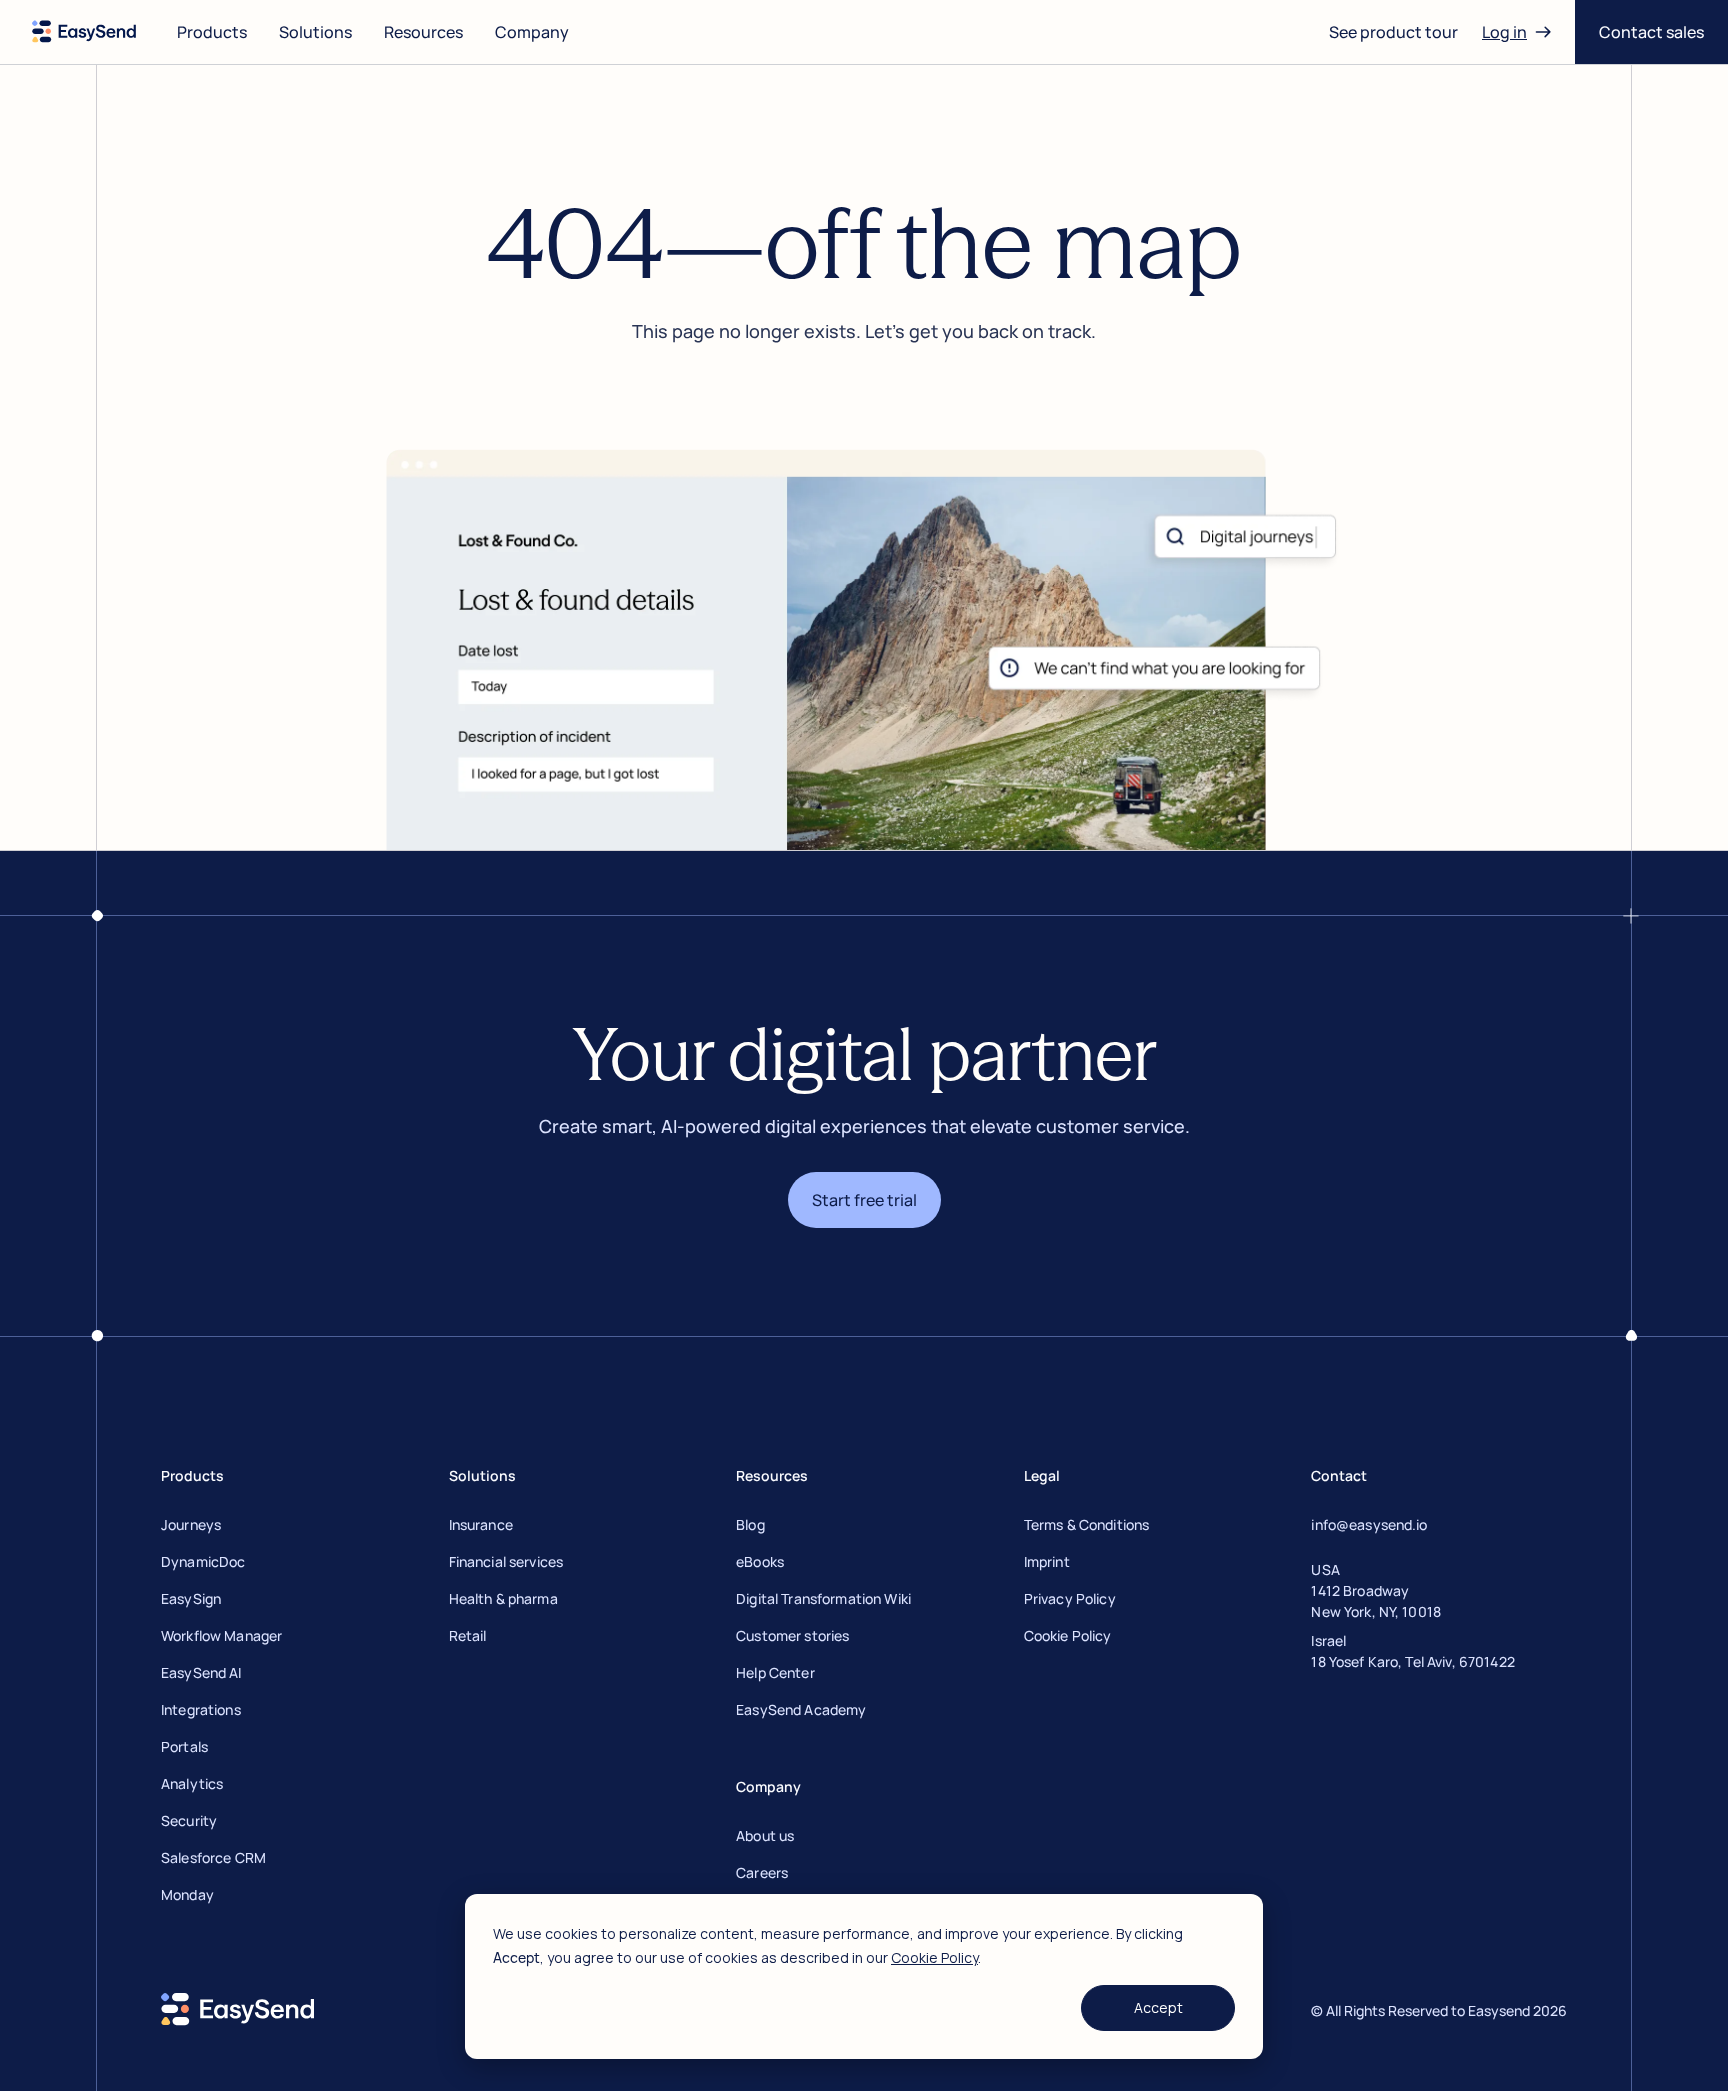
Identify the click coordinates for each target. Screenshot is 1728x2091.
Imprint (1047, 1561)
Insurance (481, 1524)
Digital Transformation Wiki (823, 1598)
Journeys (191, 1524)
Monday (187, 1894)
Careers (762, 1872)
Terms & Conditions (1087, 1524)
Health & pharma (503, 1598)
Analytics (192, 1783)
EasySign (191, 1598)
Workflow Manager (221, 1635)
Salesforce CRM (213, 1857)
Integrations (201, 1709)
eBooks (760, 1561)
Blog (750, 1524)
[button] (212, 32)
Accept (1158, 2007)
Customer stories (792, 1635)
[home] (84, 32)
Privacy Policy (1070, 1598)
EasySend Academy (801, 1709)
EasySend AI (201, 1672)
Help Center (775, 1672)
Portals (184, 1746)
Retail (468, 1635)
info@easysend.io (1369, 1524)
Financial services (506, 1561)
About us (765, 1835)
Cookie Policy (934, 1957)
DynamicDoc (203, 1561)
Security (189, 1820)
